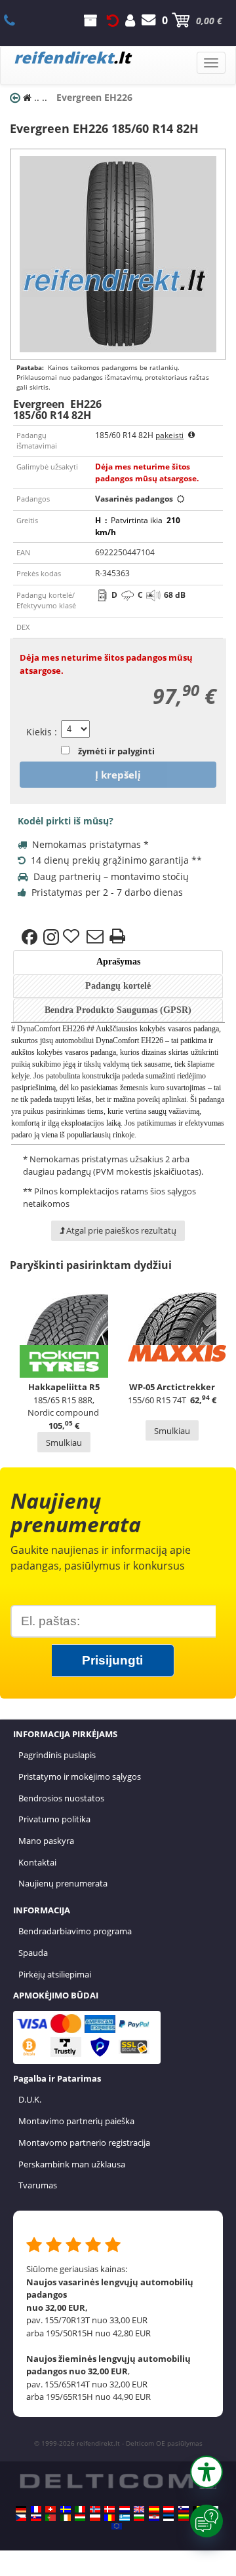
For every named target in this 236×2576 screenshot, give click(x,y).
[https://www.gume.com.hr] (154, 2518)
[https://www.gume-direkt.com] (184, 2509)
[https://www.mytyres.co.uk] (139, 2509)
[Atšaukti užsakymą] (113, 20)
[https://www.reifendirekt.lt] (184, 2518)
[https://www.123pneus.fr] (36, 2509)
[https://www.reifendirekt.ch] (50, 2509)
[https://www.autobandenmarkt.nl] (125, 2509)
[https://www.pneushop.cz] (21, 2518)
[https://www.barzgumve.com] (139, 2518)
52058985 (17, 20)
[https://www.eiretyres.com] (66, 2518)
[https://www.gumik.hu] (80, 2518)
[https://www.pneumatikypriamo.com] (36, 2518)
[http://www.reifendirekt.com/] (117, 2526)
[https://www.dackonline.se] (66, 2509)
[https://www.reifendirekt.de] (21, 2509)
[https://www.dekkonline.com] (95, 2509)
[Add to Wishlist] (73, 937)
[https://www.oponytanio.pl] (95, 2518)
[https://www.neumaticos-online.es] (154, 2509)
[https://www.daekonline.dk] (109, 2509)
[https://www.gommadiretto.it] (80, 2509)
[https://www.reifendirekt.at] (168, 2509)
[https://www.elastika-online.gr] (125, 2518)
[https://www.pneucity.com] (50, 2518)
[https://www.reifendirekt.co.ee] (168, 2518)
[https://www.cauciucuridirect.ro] (109, 2518)
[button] (206, 2472)
